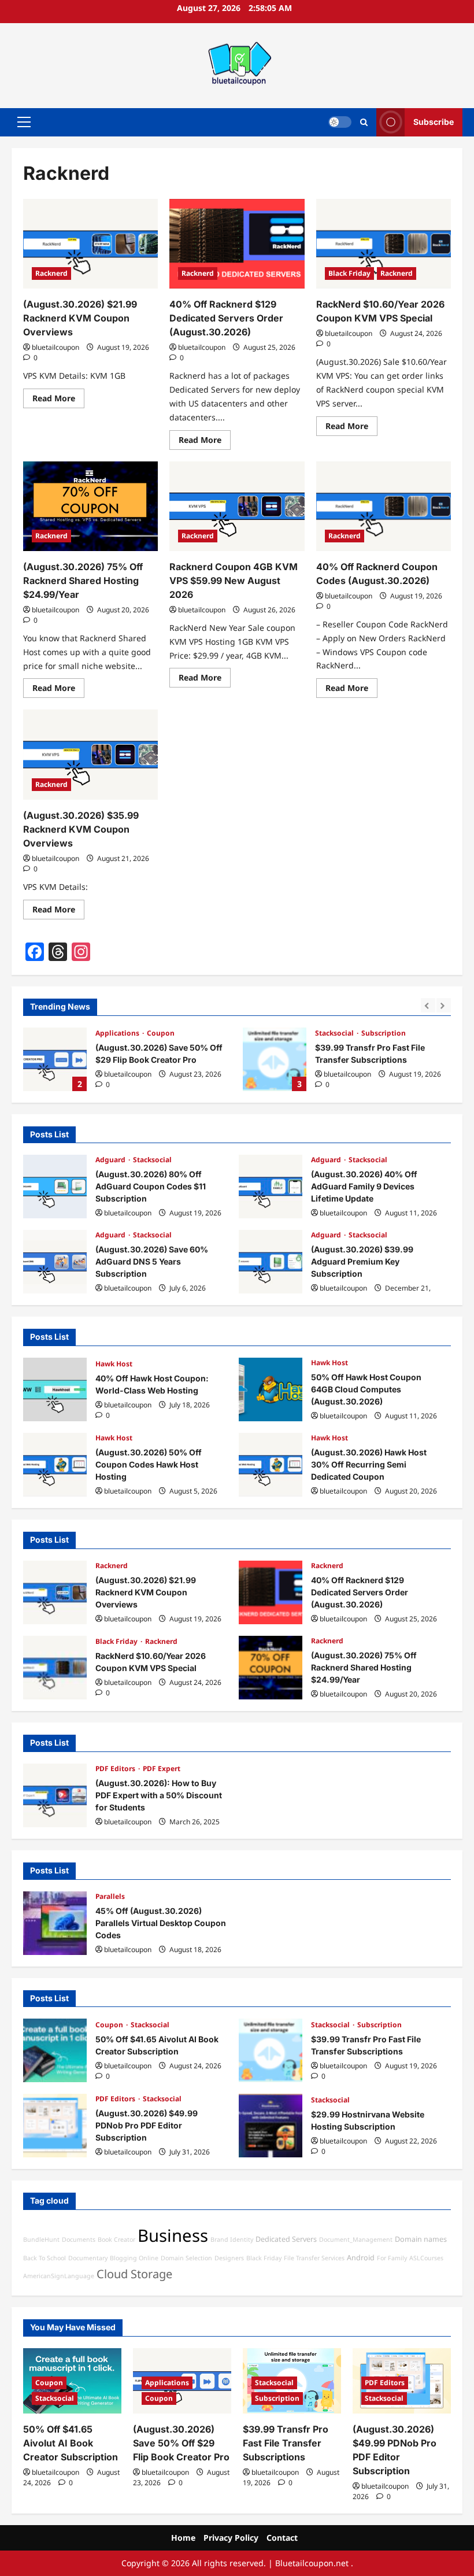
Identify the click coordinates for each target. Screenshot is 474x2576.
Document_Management (356, 2239)
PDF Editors (336, 1033)
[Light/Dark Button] (340, 122)
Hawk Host (114, 1364)
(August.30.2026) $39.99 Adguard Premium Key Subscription (271, 1262)
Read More (58, 400)
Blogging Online (134, 2258)
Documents (79, 2239)
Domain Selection (186, 2258)
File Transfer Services (314, 2258)
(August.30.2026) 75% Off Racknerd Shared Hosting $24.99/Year (83, 581)
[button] (24, 122)
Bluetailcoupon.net (312, 2563)
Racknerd (51, 273)
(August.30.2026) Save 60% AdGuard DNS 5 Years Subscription (55, 1262)
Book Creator (116, 2239)
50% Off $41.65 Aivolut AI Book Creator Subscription (55, 2050)
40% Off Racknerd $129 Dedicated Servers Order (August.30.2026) (226, 318)
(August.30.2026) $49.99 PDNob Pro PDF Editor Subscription (275, 1059)
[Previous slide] (428, 1005)
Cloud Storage (134, 2274)
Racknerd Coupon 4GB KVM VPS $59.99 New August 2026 (234, 581)
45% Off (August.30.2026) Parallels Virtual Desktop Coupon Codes (55, 1923)
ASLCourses (426, 2258)
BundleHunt (41, 2239)
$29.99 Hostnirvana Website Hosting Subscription (271, 2126)
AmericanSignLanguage (59, 2276)
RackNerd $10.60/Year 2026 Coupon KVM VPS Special (55, 1668)
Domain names (421, 2239)
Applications (167, 2383)
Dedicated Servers (286, 2239)
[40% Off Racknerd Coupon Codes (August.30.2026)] (384, 507)
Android (361, 2258)
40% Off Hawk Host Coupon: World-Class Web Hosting (55, 1389)
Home (183, 2538)
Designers (229, 2258)
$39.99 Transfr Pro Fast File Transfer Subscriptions (55, 1059)
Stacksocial (116, 1033)
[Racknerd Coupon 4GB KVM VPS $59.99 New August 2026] (237, 507)
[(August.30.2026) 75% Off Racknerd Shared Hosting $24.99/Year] (90, 507)
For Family (392, 2258)
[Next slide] (444, 1005)
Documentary (88, 2258)
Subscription (164, 1033)
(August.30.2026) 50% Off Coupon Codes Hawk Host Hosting (55, 1465)
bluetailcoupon (55, 347)
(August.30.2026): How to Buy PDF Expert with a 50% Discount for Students (55, 1795)
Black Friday (349, 273)
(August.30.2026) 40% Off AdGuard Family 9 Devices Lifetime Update (271, 1187)
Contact (282, 2538)
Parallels (110, 1896)
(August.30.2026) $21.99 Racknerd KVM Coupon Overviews (80, 318)
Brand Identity (232, 2239)
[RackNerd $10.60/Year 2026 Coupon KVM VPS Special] (384, 244)
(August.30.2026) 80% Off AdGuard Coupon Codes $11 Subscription (55, 1187)
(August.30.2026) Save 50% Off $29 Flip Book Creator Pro (181, 2443)
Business (173, 2235)
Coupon (110, 2025)
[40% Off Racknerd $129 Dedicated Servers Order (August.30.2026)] (237, 244)
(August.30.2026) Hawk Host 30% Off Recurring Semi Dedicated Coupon (271, 1465)
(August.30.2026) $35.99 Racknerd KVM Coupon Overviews (81, 829)
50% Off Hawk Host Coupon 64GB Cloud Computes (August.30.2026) (271, 1389)
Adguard (111, 1160)
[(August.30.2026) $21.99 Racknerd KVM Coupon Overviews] (90, 244)
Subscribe (434, 122)
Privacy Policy (231, 2538)
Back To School (45, 2258)
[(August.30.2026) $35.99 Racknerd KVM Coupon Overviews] (90, 755)
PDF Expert (162, 1769)
